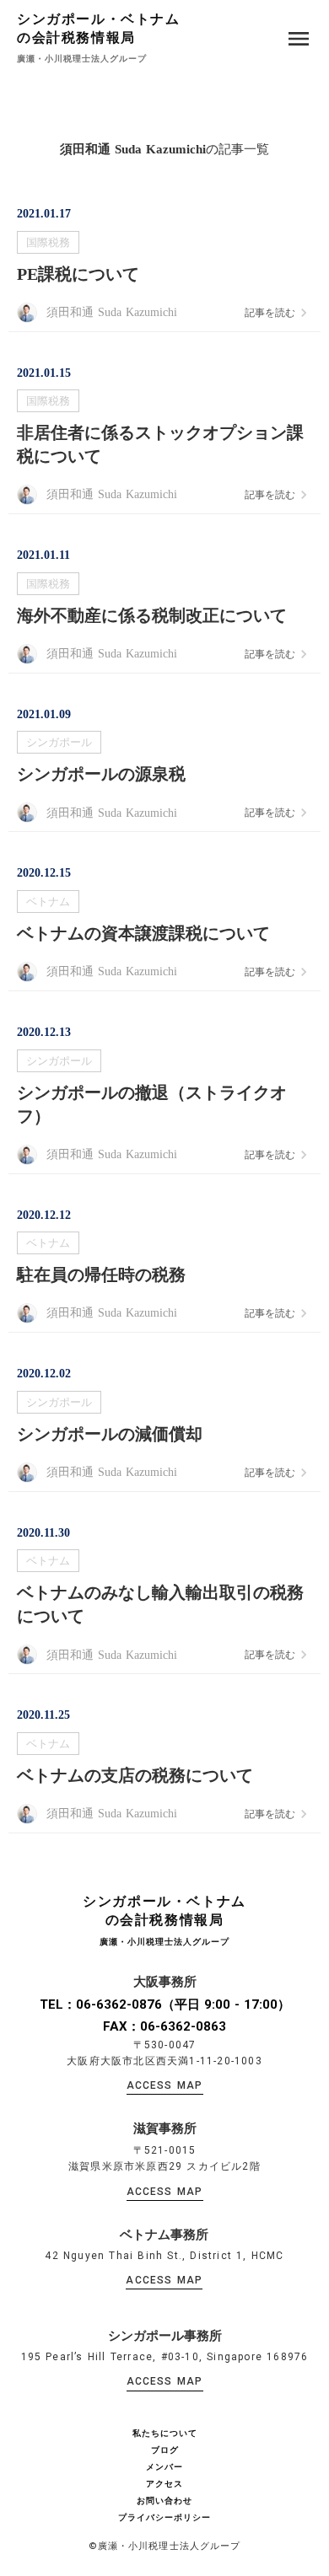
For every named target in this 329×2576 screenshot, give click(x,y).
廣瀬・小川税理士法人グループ (82, 59)
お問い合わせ (164, 2501)
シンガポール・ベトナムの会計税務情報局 (99, 28)
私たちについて (165, 2434)
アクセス (164, 2484)
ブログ (165, 2450)
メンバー (164, 2467)
